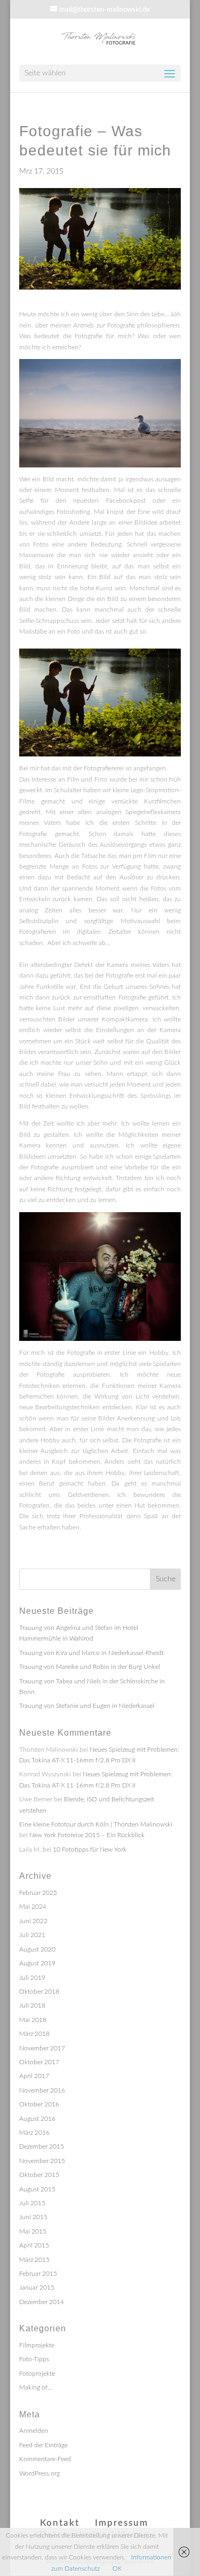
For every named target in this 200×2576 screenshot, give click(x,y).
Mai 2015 (33, 2231)
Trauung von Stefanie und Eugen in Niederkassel (87, 1706)
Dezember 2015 (42, 2146)
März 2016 (34, 2133)
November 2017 (42, 2048)
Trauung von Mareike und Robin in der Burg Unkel (90, 1667)
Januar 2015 (37, 2288)
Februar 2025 (38, 1893)
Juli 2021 (32, 1935)
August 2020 (37, 1949)
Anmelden (34, 2431)
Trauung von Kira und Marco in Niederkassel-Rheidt (91, 1653)
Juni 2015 (33, 2217)
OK (117, 2569)
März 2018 (34, 2034)
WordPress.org (39, 2473)
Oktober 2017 (39, 2062)
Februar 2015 (38, 2274)
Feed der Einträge (43, 2445)
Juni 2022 (33, 1921)
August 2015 (37, 2189)
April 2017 (34, 2076)
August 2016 (37, 2119)
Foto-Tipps (34, 2359)
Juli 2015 (32, 2203)
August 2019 (37, 1963)
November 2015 (42, 2161)
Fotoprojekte (37, 2374)
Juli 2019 (32, 1978)
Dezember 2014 (42, 2302)
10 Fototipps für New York (90, 1849)
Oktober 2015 (39, 2175)
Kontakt (60, 2523)
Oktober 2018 (39, 1992)
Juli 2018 (32, 2005)
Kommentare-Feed (45, 2459)
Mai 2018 (33, 2020)
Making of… (36, 2387)
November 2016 (42, 2090)
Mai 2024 (33, 1907)
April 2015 (34, 2245)
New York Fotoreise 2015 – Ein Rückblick (87, 1835)
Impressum (122, 2523)
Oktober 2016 (39, 2104)
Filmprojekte (37, 2345)
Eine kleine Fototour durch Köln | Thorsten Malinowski (96, 1824)
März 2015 (34, 2260)
